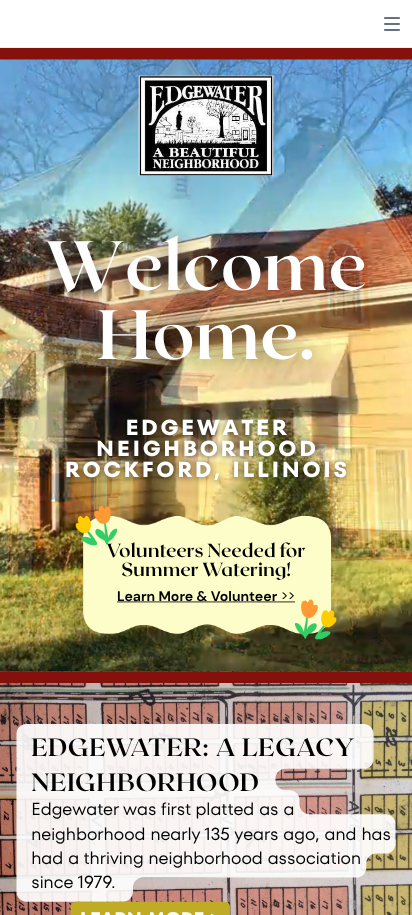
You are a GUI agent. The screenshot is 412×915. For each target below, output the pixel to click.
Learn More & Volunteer (197, 597)
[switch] (392, 24)
